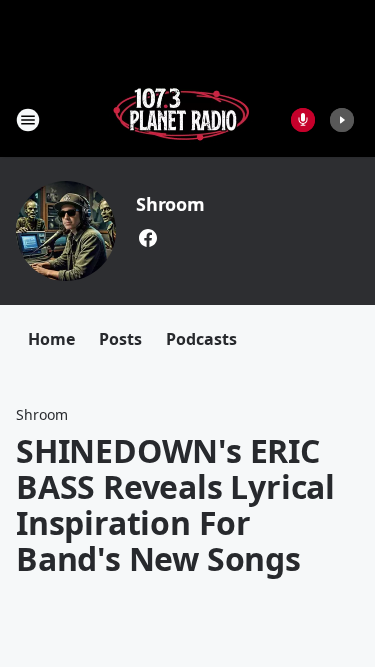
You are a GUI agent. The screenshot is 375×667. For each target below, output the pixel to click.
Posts (120, 339)
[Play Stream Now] (342, 120)
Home (51, 339)
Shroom (170, 204)
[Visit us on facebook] (148, 238)
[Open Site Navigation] (28, 120)
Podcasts (201, 339)
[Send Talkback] (303, 120)
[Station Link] (181, 119)
